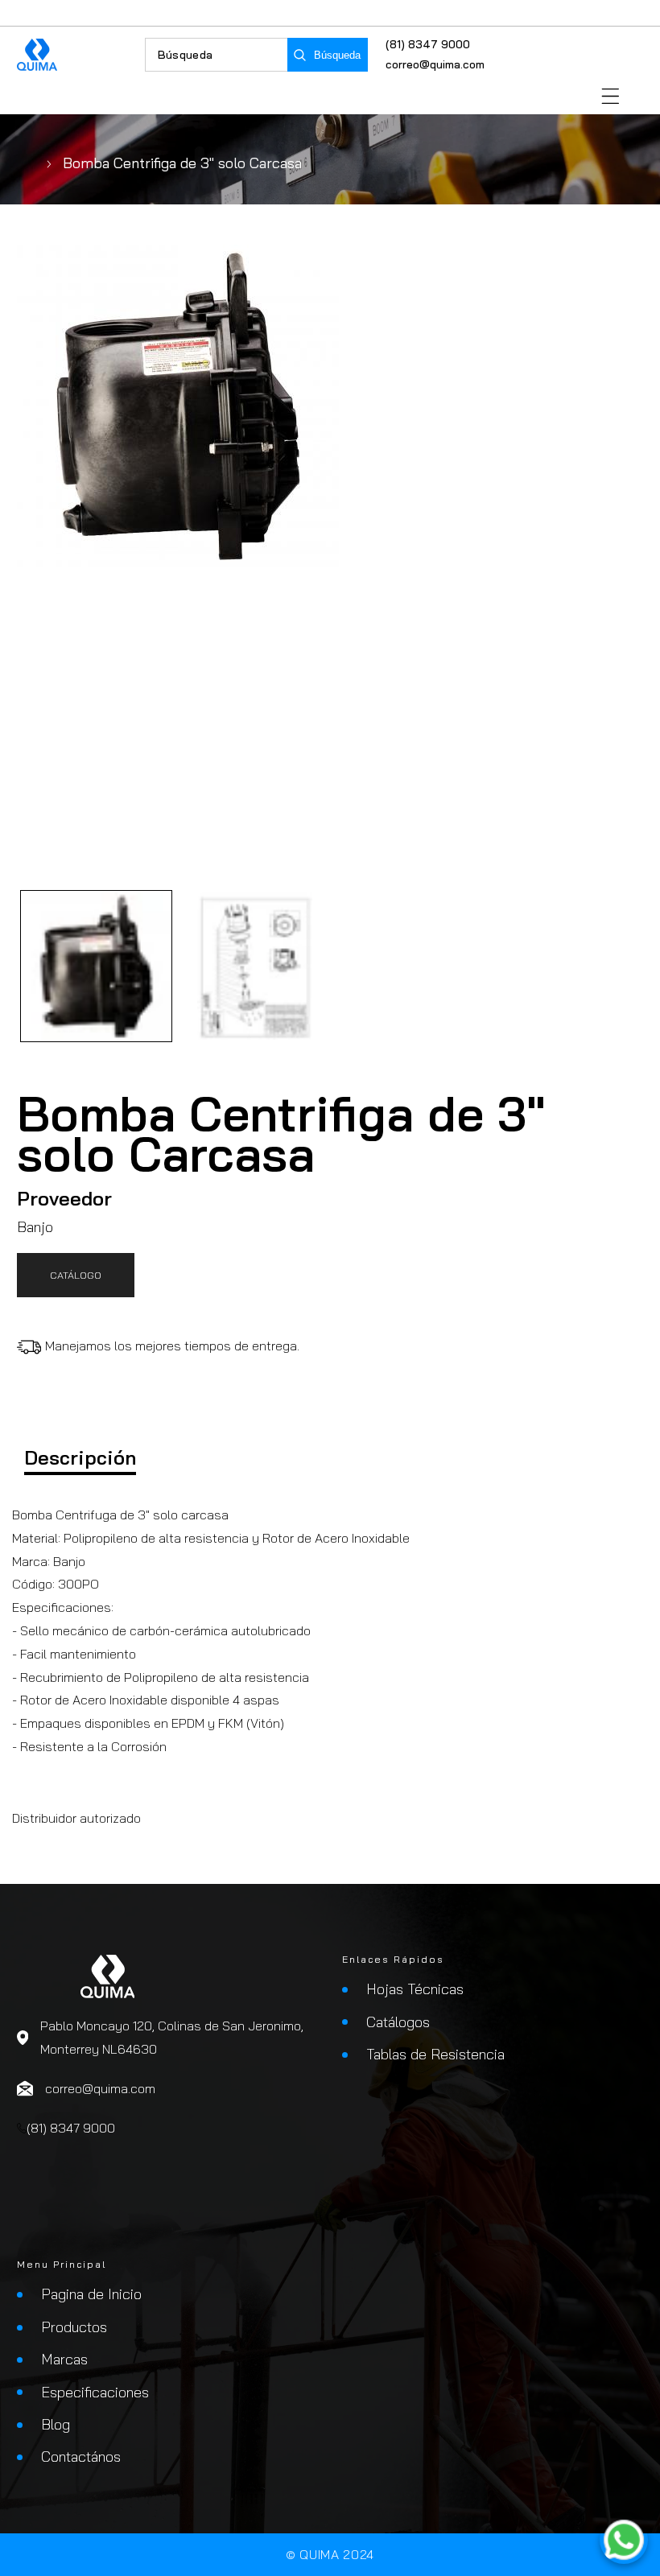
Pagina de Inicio (91, 2294)
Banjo (35, 1227)
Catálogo (76, 1275)
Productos (74, 2327)
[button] (610, 96)
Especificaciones (95, 2392)
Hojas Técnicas (415, 1989)
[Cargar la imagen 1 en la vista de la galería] (96, 966)
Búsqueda (337, 55)
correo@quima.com (435, 64)
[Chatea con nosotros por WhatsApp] (624, 2540)
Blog (56, 2424)
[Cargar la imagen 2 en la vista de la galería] (255, 966)
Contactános (81, 2456)
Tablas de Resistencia (435, 2054)
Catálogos (398, 2022)
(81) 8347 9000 (428, 44)
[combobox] (217, 55)
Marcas (64, 2359)
